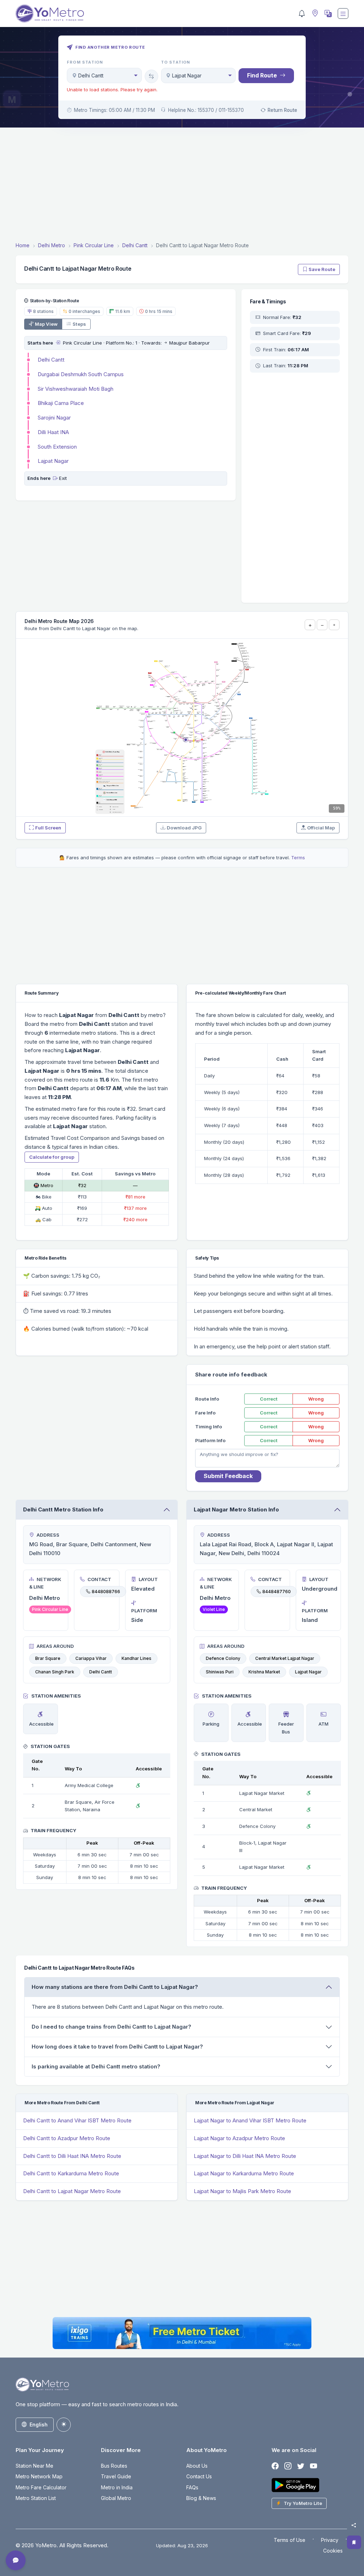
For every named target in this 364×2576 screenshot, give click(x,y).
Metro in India (117, 2487)
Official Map (321, 828)
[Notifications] (302, 13)
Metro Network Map (39, 2476)
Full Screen (48, 828)
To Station (176, 62)
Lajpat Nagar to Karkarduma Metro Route (244, 2173)
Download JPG (184, 828)
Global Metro (116, 2498)
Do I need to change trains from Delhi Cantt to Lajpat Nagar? (111, 2027)
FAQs (192, 2487)
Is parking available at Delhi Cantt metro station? (96, 2066)
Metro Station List (36, 2498)
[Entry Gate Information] (58, 343)
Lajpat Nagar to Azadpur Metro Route (239, 2138)
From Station (85, 62)
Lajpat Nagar (53, 461)
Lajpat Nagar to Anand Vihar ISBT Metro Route (250, 2120)
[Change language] (327, 13)
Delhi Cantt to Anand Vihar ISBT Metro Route (77, 2120)
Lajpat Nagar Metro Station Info (236, 1509)
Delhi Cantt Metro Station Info (63, 1509)
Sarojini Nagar (54, 418)
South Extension (57, 447)
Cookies (333, 2551)
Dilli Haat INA (53, 432)
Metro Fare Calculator (41, 2487)
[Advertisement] (182, 186)
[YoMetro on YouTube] (314, 2466)
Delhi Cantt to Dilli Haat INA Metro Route (72, 2156)
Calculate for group (52, 1157)
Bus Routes (114, 2466)
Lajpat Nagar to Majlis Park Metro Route (242, 2191)
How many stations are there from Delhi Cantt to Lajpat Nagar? (115, 1987)
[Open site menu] (343, 13)
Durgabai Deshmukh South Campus (81, 374)
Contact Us (199, 2476)
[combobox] (104, 75)
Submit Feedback (228, 1476)
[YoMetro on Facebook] (275, 2466)
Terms (298, 857)
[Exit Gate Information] (55, 478)
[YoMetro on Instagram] (288, 2466)
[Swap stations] (151, 76)
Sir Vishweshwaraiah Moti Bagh (76, 389)
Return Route (282, 110)
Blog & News (201, 2498)
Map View (46, 324)
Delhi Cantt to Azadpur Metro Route (67, 2138)
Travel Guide (116, 2476)
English (39, 2425)
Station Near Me (34, 2466)
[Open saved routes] (354, 2542)
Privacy (330, 2540)
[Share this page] (354, 2525)
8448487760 (277, 1592)
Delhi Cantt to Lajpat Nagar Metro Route (72, 2191)
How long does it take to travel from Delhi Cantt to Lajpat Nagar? (117, 2047)
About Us (197, 2466)
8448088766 (106, 1592)
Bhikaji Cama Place (61, 403)
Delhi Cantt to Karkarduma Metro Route (71, 2173)
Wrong (316, 1399)
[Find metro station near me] (314, 14)
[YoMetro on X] (301, 2466)
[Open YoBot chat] (16, 2560)
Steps (79, 324)
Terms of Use (290, 2540)
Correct (269, 1399)
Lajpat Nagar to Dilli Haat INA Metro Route (245, 2156)
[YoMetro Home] (50, 13)
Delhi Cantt (51, 360)
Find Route (262, 75)
